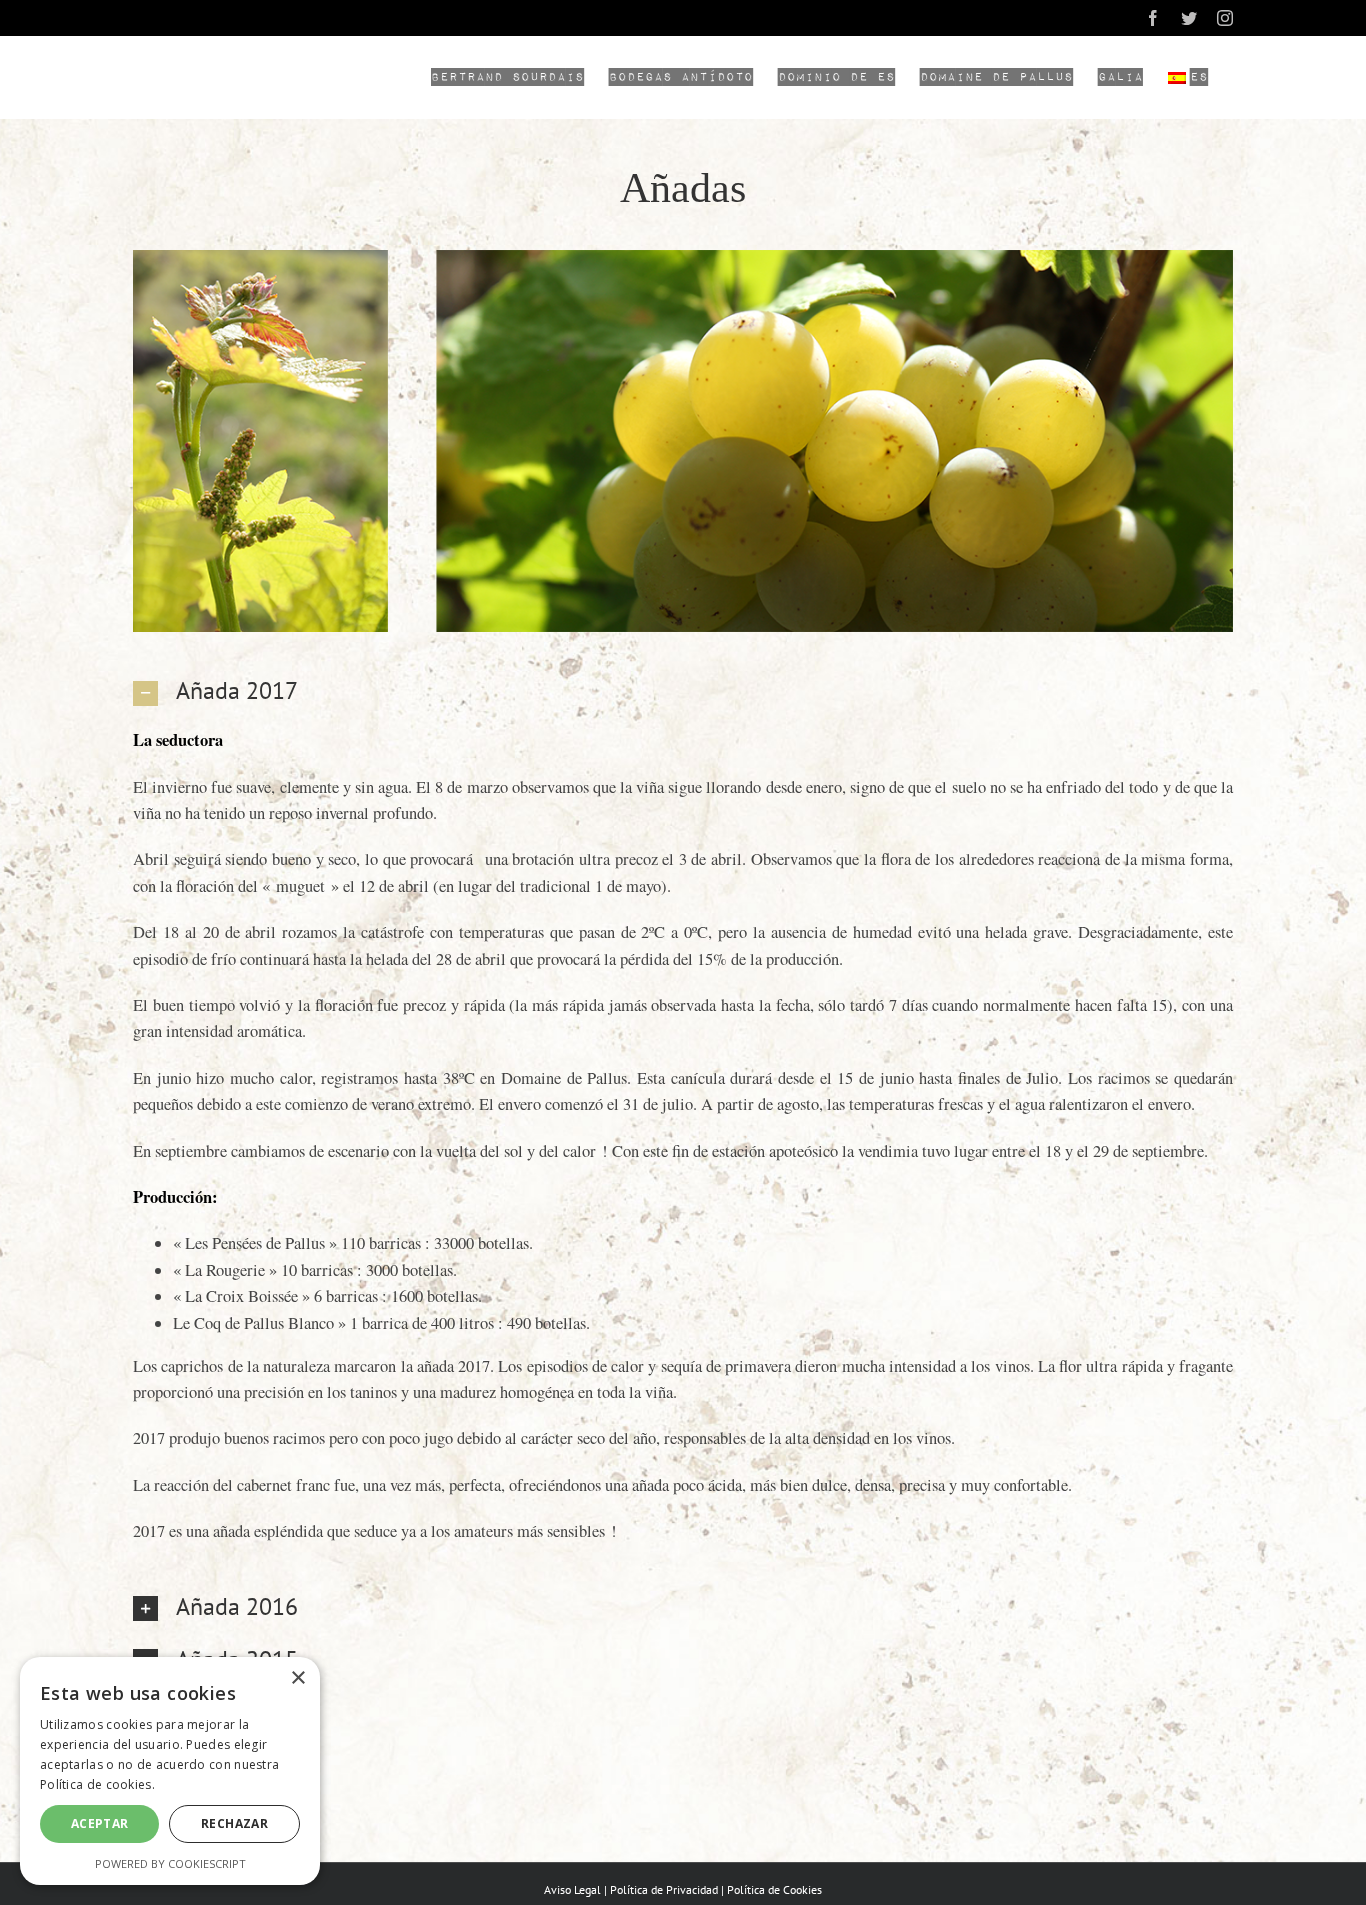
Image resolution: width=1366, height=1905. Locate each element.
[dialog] (170, 1771)
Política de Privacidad (664, 1889)
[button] (683, 690)
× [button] (297, 1678)
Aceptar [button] (100, 1823)
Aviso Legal (572, 1889)
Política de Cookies (774, 1889)
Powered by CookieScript (170, 1863)
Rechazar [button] (234, 1823)
